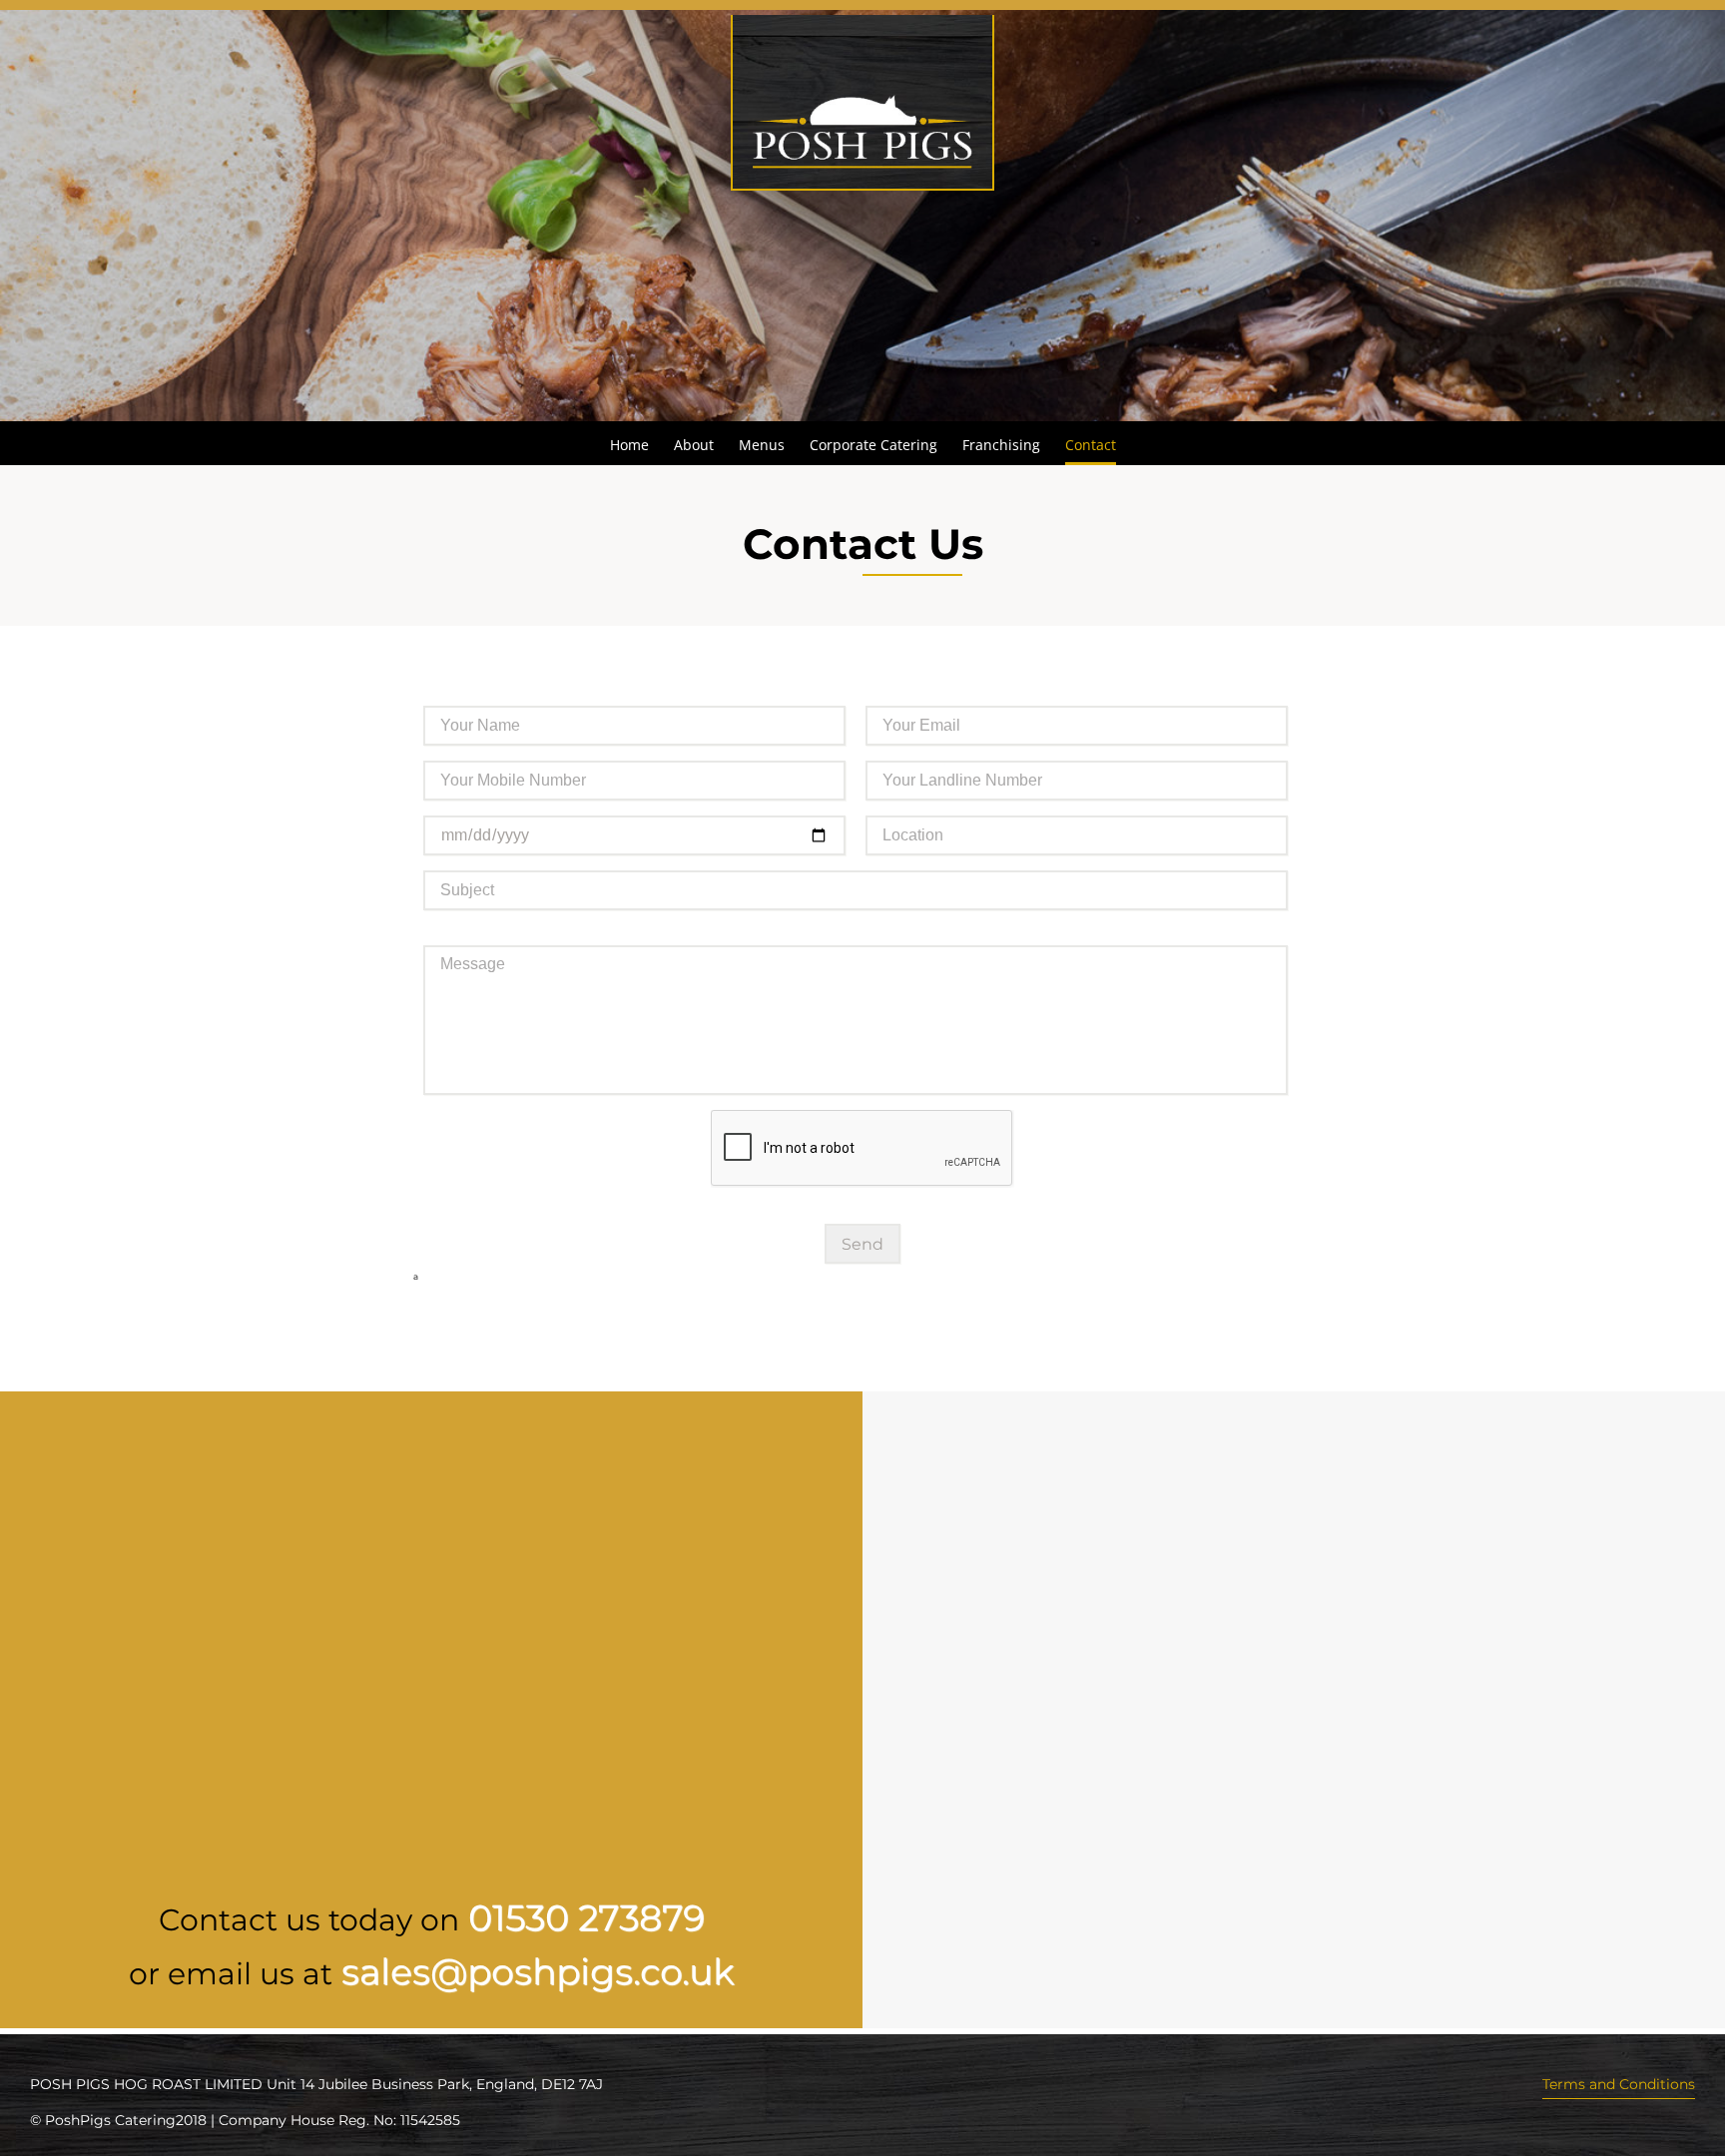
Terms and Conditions (1619, 2084)
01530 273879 (586, 1917)
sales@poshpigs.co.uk (538, 1971)
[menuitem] (642, 443)
